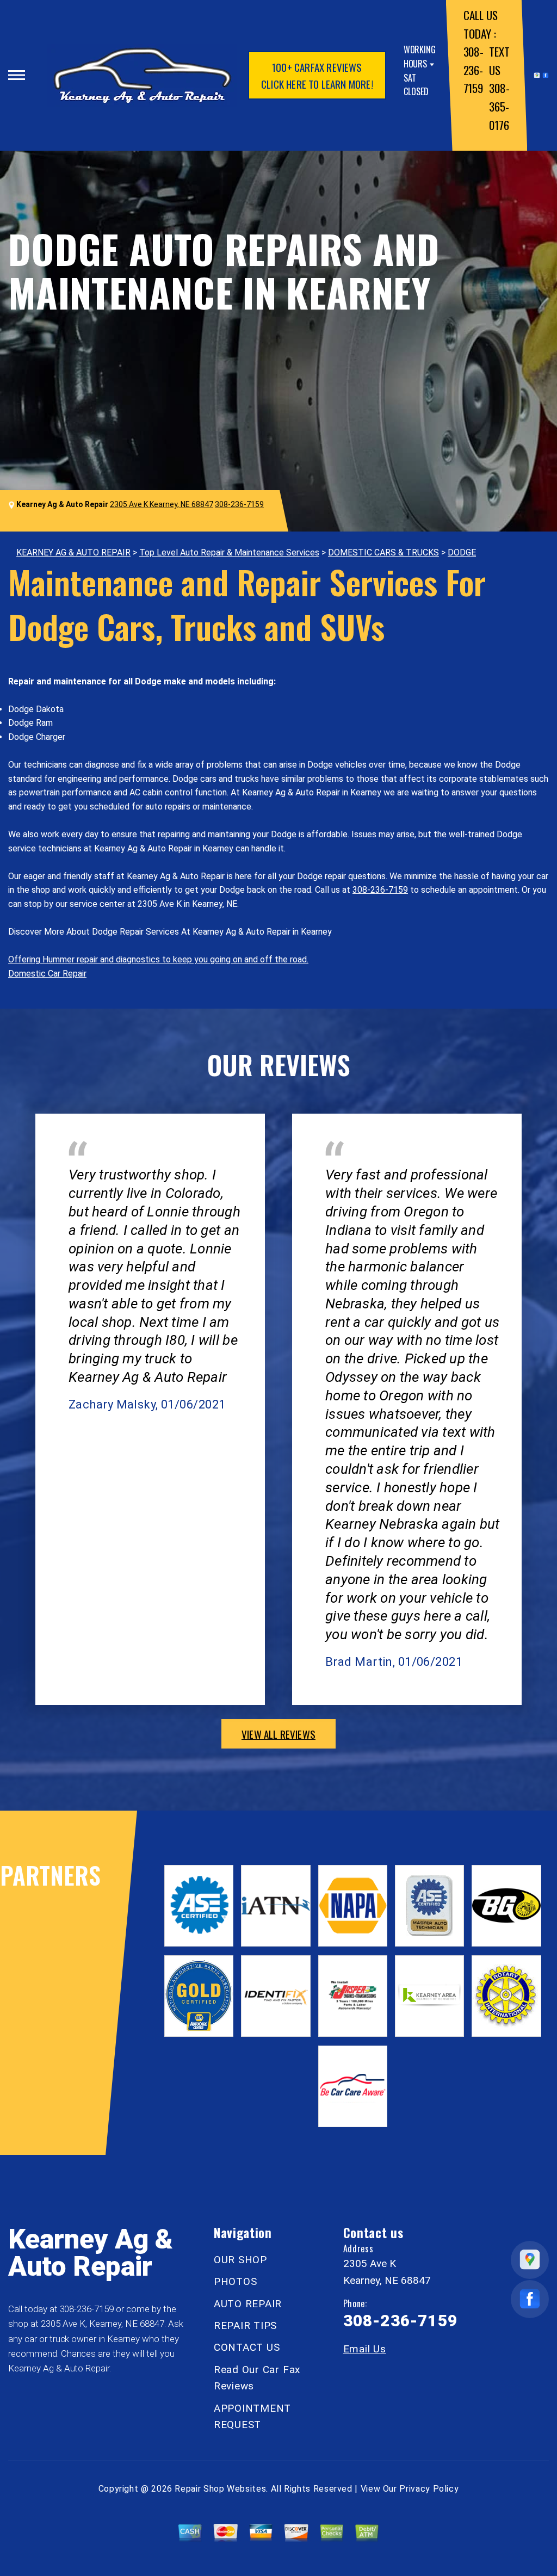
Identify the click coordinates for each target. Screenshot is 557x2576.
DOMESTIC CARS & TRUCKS (383, 552)
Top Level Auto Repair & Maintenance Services (229, 552)
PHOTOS (236, 2281)
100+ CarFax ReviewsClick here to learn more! (317, 75)
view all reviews (278, 1734)
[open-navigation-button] (17, 75)
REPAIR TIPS (245, 2325)
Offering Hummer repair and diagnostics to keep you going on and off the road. (158, 959)
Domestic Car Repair (47, 974)
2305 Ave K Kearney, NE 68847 (162, 504)
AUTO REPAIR (248, 2304)
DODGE (462, 552)
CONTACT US (247, 2347)
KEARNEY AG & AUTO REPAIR (73, 552)
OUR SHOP (240, 2260)
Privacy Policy (429, 2489)
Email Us (365, 2349)
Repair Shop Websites (220, 2489)
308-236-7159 (474, 70)
